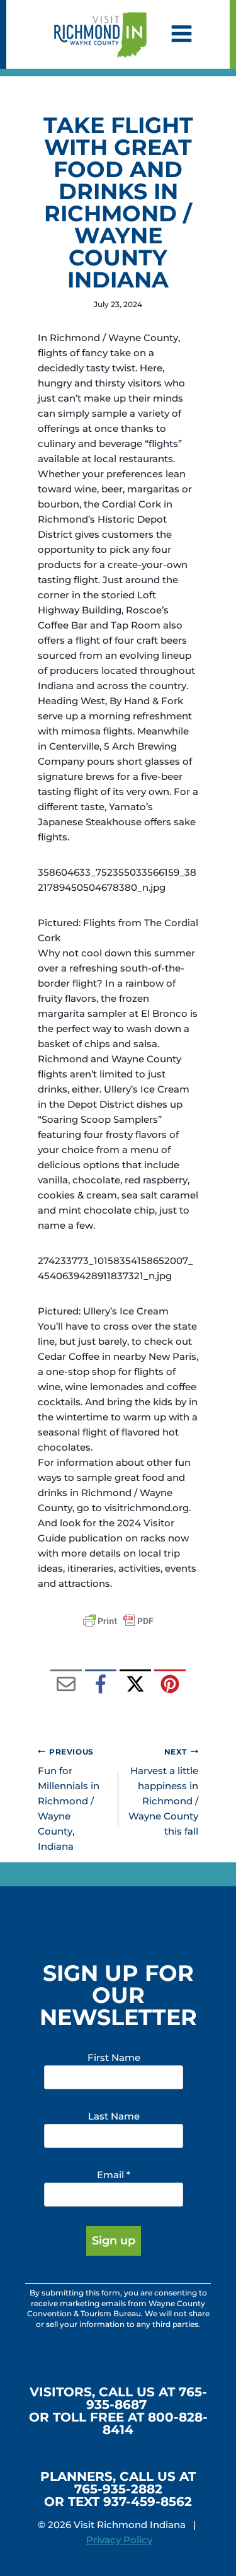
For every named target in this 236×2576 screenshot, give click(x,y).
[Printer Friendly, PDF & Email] (118, 1621)
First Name (114, 2057)
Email (114, 2175)
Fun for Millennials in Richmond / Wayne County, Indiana (69, 1800)
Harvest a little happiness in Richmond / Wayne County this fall (163, 1792)
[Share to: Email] (66, 1685)
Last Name (114, 2116)
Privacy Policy (119, 2540)
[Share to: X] (135, 1685)
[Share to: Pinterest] (170, 1685)
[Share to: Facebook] (101, 1685)
